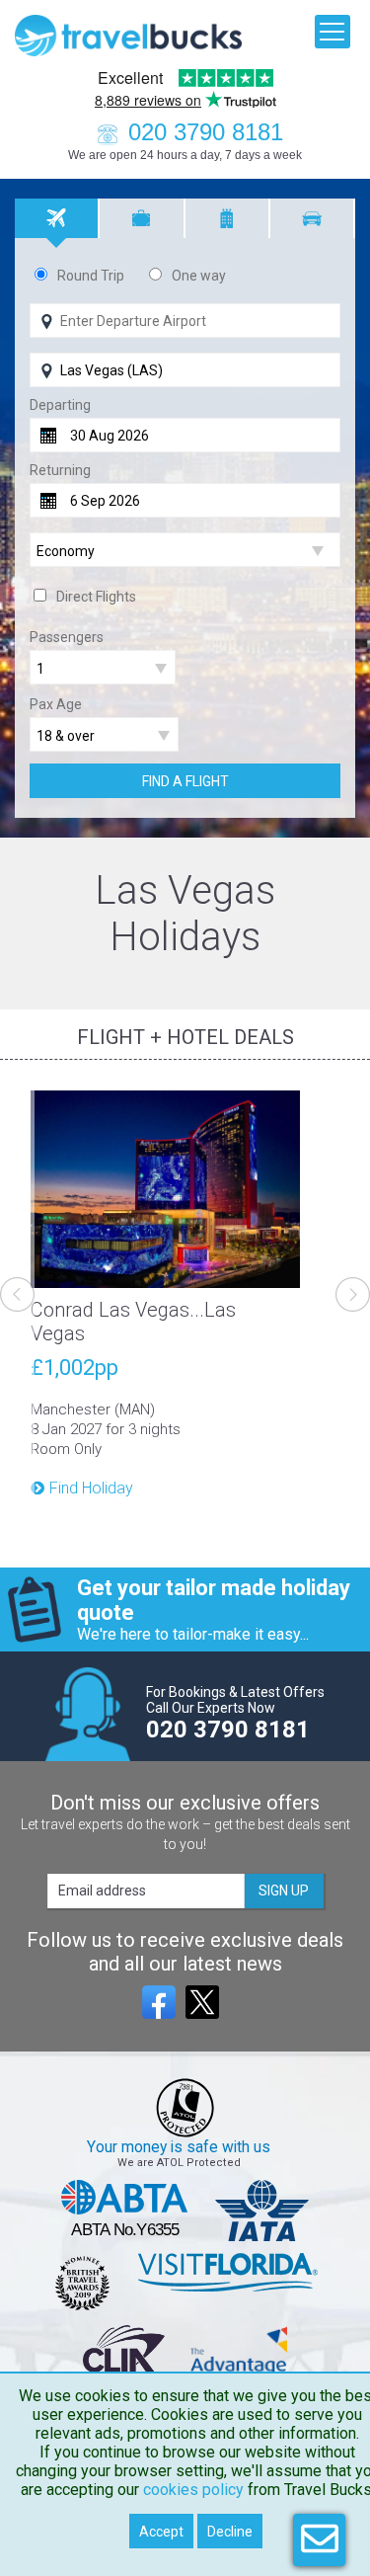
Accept (161, 2532)
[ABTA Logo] (125, 2211)
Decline (230, 2532)
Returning (60, 470)
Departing (60, 405)
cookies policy (193, 2490)
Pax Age (56, 704)
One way (199, 276)
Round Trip (91, 276)
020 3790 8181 (206, 132)
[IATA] (262, 2211)
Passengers (67, 637)
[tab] (57, 218)
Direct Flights (96, 597)
